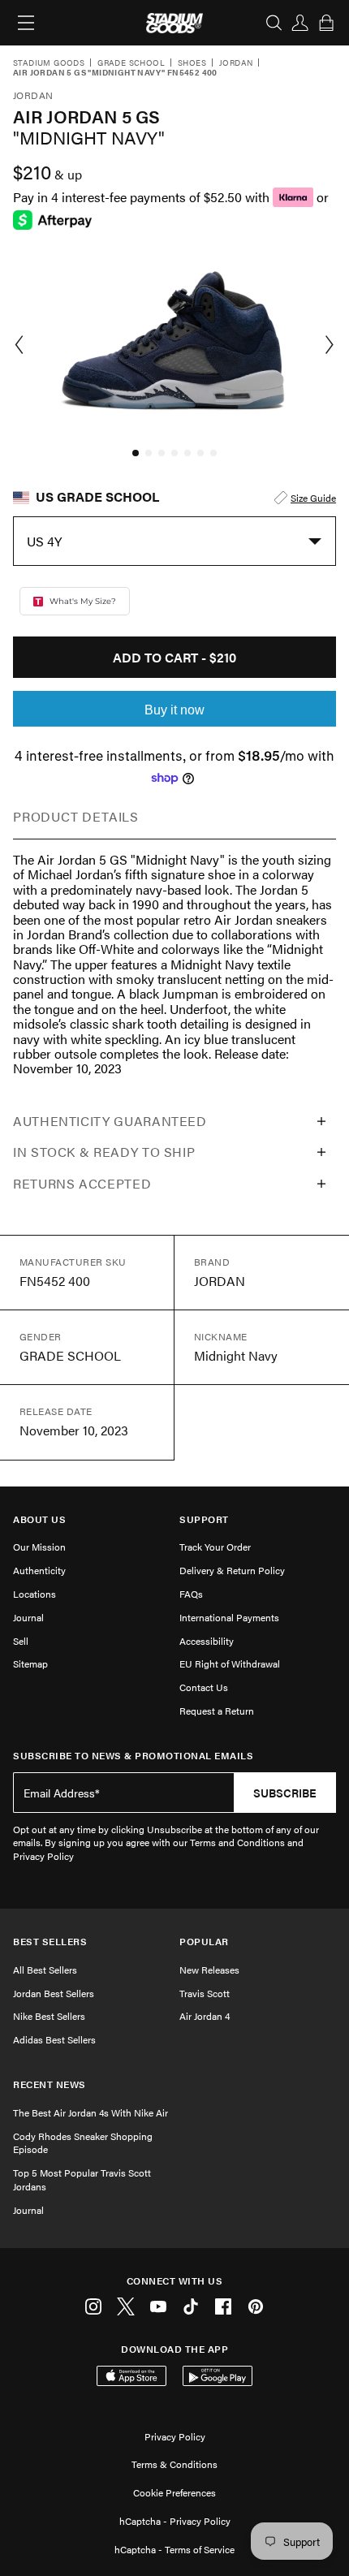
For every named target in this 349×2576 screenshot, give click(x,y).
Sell (21, 1641)
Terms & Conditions (174, 2464)
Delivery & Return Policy (232, 1570)
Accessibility (207, 1641)
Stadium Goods (49, 63)
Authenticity (39, 1570)
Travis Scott (205, 1993)
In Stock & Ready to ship (104, 1152)
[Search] (274, 23)
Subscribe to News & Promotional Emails (133, 1756)
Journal (28, 1617)
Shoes (192, 63)
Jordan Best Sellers (54, 1993)
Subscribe (285, 1793)
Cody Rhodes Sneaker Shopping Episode (83, 2143)
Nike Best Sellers (49, 2016)
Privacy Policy (175, 2436)
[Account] (300, 23)
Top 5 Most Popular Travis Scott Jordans (82, 2179)
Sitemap (30, 1663)
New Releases (209, 1970)
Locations (34, 1594)
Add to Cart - (174, 657)
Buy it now (174, 710)
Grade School (131, 63)
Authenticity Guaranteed (110, 1121)
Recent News (50, 2084)
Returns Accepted (82, 1183)
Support (204, 1519)
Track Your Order (215, 1547)
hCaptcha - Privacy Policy (175, 2521)
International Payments (229, 1617)
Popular (204, 1942)
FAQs (191, 1594)
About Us (39, 1519)
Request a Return (217, 1711)
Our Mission (39, 1547)
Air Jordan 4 (205, 2016)
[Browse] (26, 23)
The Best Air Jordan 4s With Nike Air (90, 2112)
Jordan (236, 63)
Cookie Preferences (174, 2492)
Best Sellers (50, 1942)
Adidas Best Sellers (54, 2039)
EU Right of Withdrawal (230, 1663)
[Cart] (326, 23)
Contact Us (204, 1687)
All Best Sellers (45, 1970)
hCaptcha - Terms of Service (174, 2549)
